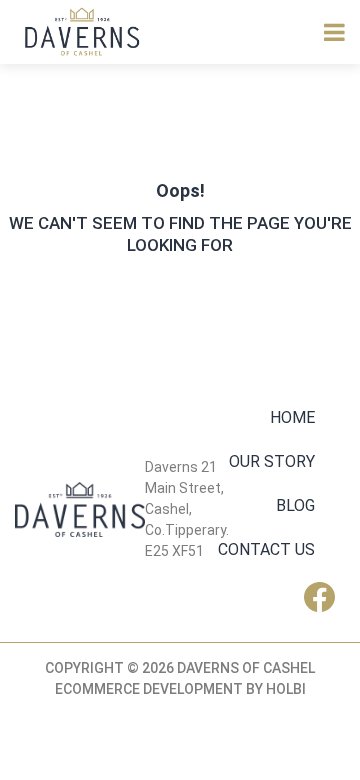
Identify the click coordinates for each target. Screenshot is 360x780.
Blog (295, 505)
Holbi (286, 689)
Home (292, 417)
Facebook (324, 597)
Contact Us (266, 549)
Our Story (272, 461)
